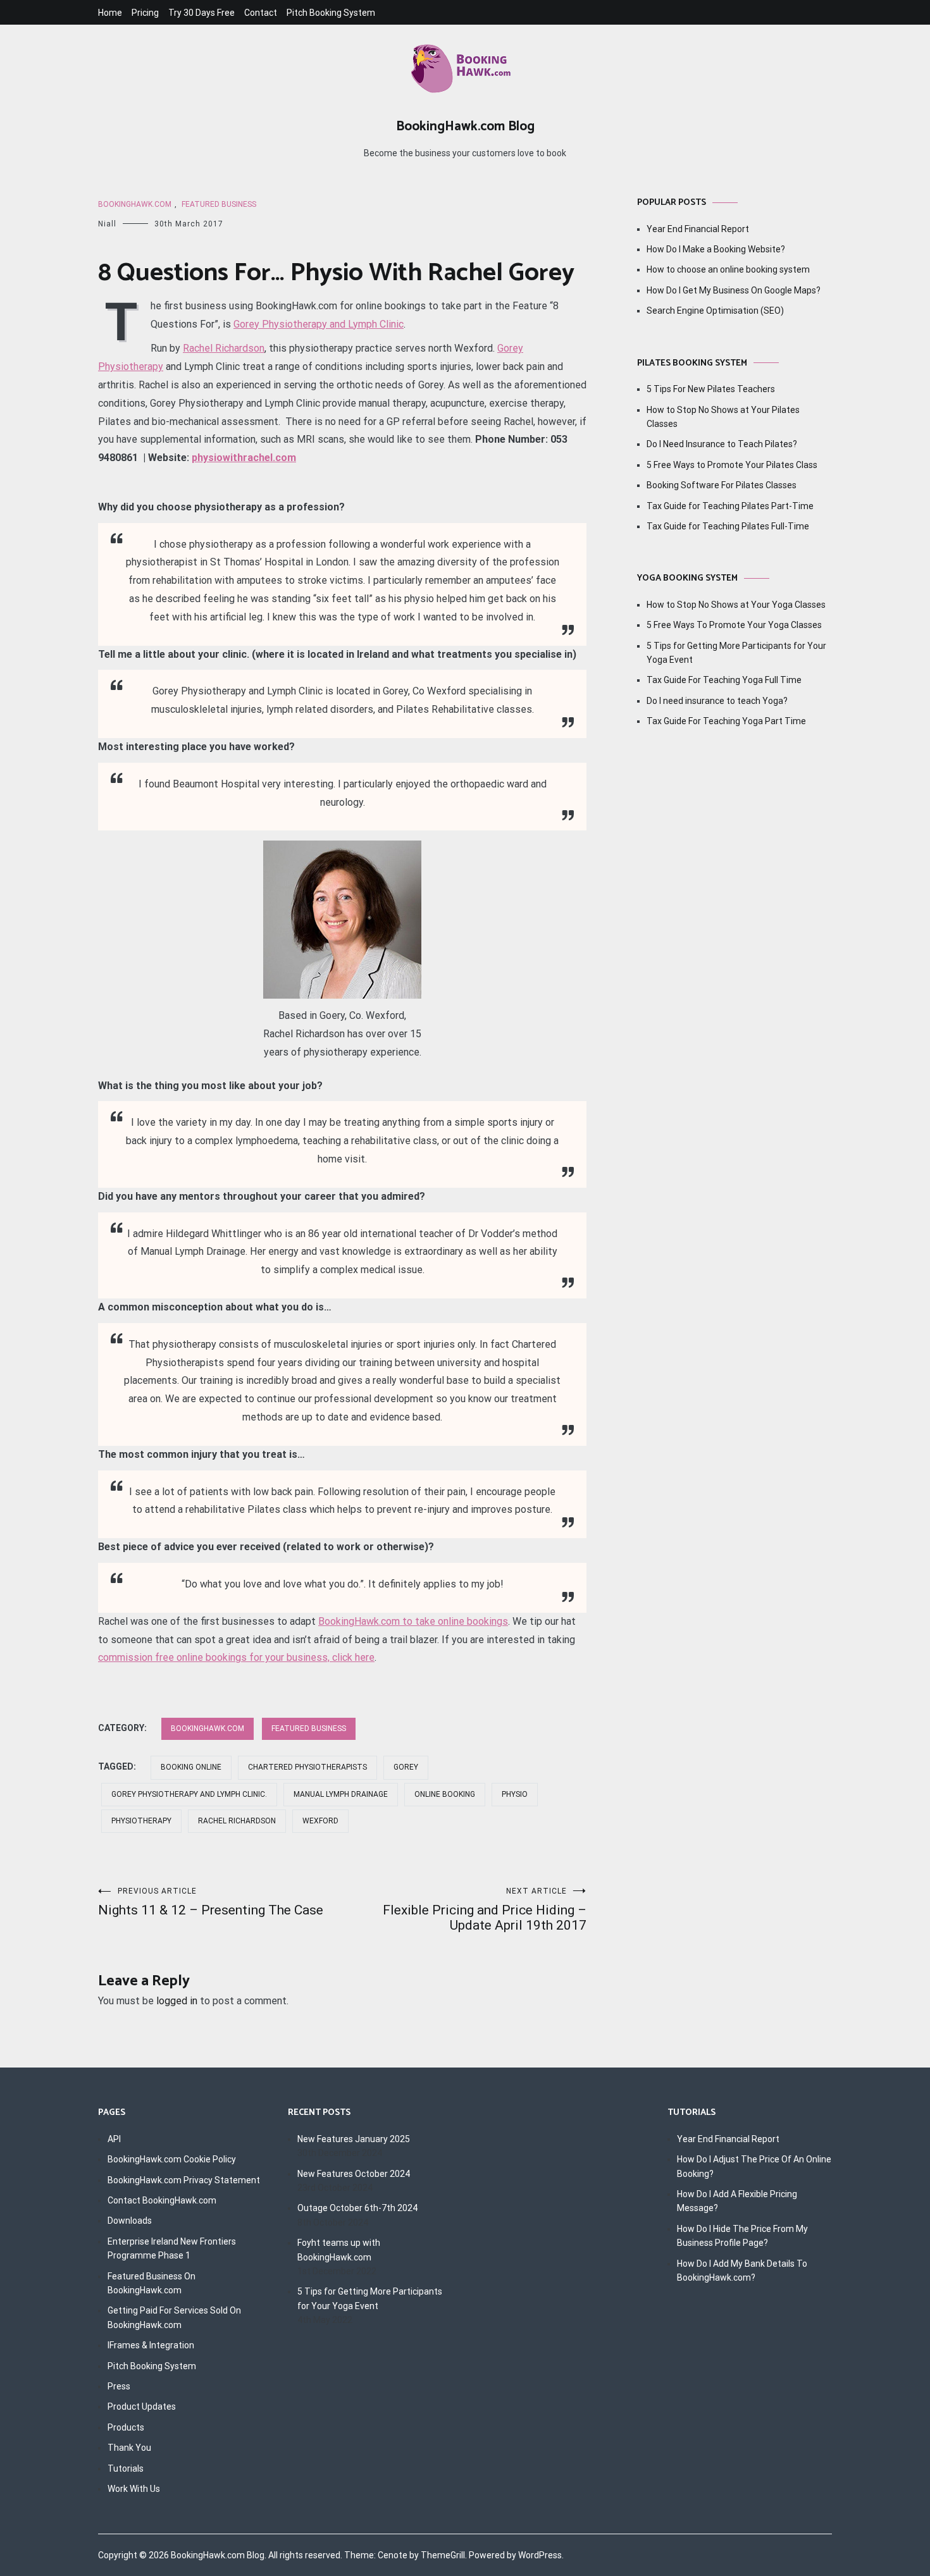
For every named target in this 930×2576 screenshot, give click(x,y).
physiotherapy (141, 1821)
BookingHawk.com (135, 204)
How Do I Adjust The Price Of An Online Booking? (754, 2166)
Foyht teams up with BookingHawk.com (339, 2250)
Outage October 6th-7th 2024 (357, 2208)
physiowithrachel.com (244, 458)
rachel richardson (237, 1821)
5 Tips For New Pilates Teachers (711, 389)
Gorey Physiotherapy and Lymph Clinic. (189, 1794)
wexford (320, 1821)
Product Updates (142, 2407)
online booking (445, 1794)
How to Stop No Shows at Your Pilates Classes (723, 417)
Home (110, 13)
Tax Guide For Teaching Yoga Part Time (726, 721)
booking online (191, 1767)
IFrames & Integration (151, 2345)
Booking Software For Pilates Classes (722, 485)
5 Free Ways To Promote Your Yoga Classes (734, 625)
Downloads (130, 2221)
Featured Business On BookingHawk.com (152, 2283)
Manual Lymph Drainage (341, 1794)
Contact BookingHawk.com (162, 2200)
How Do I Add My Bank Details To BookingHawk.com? (742, 2271)
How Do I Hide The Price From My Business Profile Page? (742, 2236)
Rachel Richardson (224, 348)
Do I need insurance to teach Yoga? (717, 701)
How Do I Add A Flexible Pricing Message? (737, 2201)
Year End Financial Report (698, 229)
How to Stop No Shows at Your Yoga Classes (736, 605)
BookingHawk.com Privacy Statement (184, 2180)
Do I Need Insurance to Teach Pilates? (722, 444)
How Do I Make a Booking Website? (716, 249)
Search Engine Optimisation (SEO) (715, 311)
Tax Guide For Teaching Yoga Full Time (724, 680)
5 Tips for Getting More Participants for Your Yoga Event (736, 653)
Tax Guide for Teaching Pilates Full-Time (728, 526)
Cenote (393, 2555)
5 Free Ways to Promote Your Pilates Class (732, 465)
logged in (177, 2001)
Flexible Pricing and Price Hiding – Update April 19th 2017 (485, 1910)
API (114, 2139)
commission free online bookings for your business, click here (236, 1657)
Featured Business (219, 204)
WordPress (540, 2555)
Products (126, 2427)
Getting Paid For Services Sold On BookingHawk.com (174, 2317)
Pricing (145, 13)
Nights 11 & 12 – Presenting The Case (211, 1902)
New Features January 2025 (354, 2139)
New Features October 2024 (354, 2174)
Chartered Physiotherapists (307, 1767)
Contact (261, 13)
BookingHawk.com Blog (465, 126)
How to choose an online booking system (728, 269)
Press (119, 2386)
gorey (406, 1767)
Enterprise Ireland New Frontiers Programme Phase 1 (172, 2248)
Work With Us (134, 2489)
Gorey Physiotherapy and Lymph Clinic (319, 324)
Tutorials (126, 2468)
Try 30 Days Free (201, 13)
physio (515, 1794)
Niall (107, 224)
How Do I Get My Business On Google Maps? (734, 290)
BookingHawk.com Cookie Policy (172, 2159)
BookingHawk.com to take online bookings (413, 1621)
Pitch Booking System (331, 13)
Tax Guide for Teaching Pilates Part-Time (730, 506)
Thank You (129, 2448)
